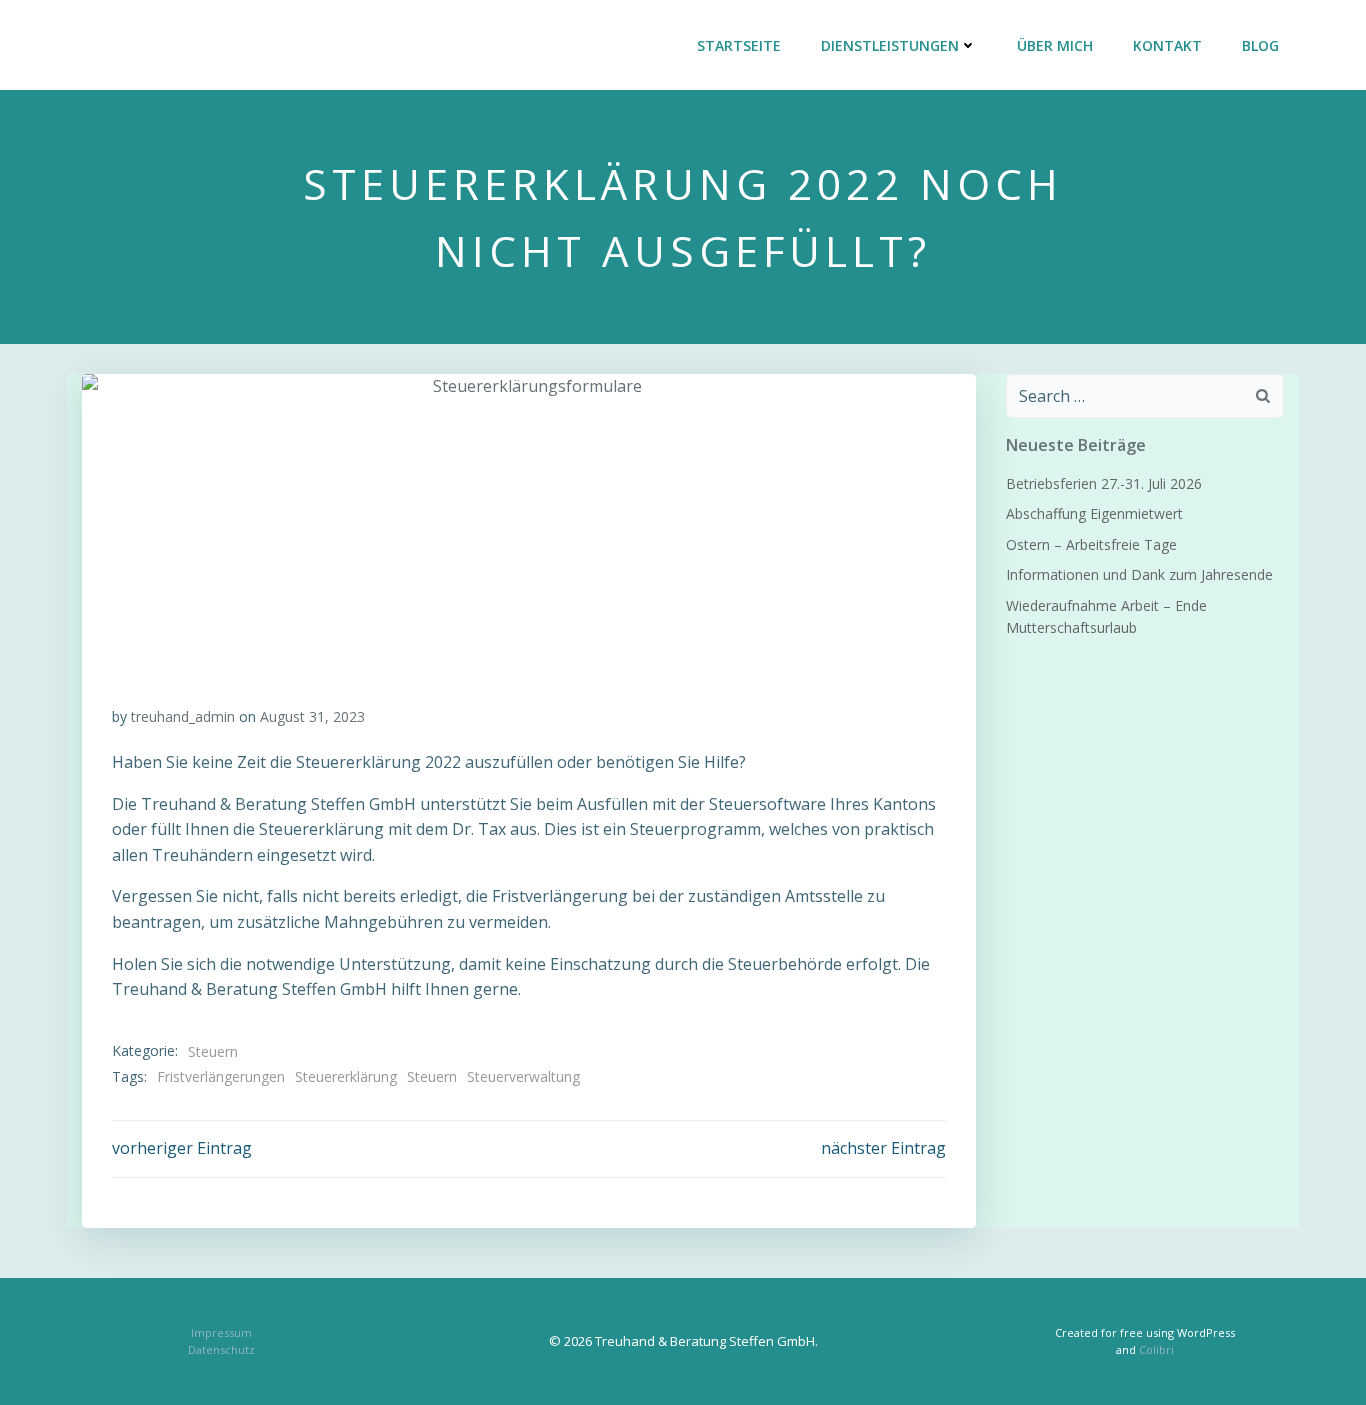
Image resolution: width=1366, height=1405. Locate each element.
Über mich (1055, 45)
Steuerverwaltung (523, 1076)
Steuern (213, 1051)
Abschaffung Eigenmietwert (1094, 513)
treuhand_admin (183, 716)
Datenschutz (221, 1349)
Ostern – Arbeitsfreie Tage (1091, 544)
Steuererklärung (346, 1076)
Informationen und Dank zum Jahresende (1139, 574)
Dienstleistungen (890, 45)
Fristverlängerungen (221, 1076)
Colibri (1156, 1349)
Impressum (221, 1332)
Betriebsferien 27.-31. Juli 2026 (1104, 483)
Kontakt (1167, 45)
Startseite (739, 45)
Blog (1260, 45)
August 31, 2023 (312, 716)
